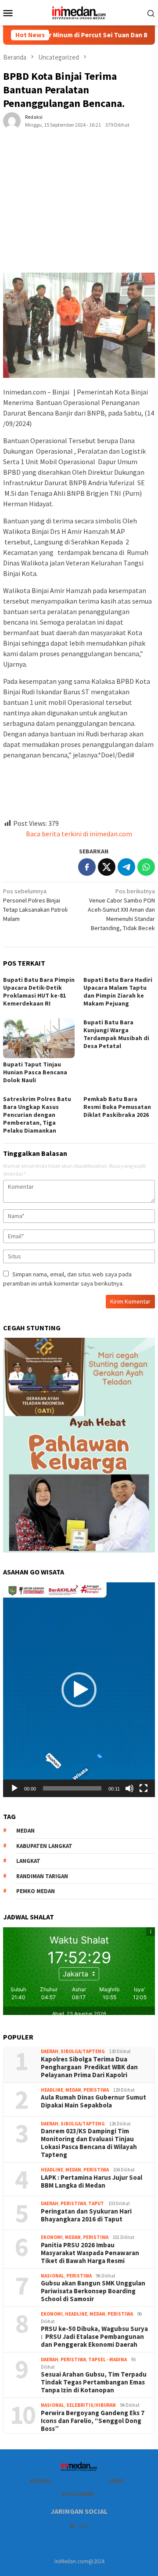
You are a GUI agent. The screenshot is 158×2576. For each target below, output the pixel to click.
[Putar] (14, 1788)
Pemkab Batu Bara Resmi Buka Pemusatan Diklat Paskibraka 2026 (117, 1107)
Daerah (50, 2051)
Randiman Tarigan (42, 1876)
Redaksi (41, 2481)
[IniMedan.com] (79, 12)
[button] (79, 1690)
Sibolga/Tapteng (83, 2051)
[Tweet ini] (107, 867)
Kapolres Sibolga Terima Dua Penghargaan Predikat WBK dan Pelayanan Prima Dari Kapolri (89, 2067)
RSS (83, 2526)
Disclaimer (78, 2494)
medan (25, 1831)
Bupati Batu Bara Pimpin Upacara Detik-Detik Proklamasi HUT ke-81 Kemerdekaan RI (39, 991)
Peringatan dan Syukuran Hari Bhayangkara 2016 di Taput (86, 2215)
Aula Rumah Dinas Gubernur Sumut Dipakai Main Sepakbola (93, 2101)
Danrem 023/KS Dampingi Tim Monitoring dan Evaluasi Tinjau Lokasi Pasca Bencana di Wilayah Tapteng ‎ (89, 2143)
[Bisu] (129, 1788)
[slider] (72, 1788)
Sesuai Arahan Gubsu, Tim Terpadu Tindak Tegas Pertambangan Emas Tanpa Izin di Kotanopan (94, 2382)
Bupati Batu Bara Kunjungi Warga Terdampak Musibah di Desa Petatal (116, 1034)
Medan (73, 2090)
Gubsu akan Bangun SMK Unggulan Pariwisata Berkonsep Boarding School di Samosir (93, 2291)
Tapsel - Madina (108, 2359)
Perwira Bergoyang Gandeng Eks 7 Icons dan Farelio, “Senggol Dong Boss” (93, 2421)
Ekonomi (52, 2237)
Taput (96, 2203)
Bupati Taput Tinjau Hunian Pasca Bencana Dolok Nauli (35, 1072)
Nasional (52, 2276)
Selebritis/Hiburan (91, 2405)
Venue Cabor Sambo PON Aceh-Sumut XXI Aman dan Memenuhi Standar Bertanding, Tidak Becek (121, 910)
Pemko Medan (36, 1891)
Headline (52, 2090)
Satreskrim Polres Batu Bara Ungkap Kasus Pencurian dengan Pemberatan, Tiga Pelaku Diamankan (37, 1115)
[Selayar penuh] (144, 1788)
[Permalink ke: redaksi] (12, 121)
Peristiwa (96, 2090)
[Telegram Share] (126, 867)
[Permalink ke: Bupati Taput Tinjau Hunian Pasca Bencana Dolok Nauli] (39, 1038)
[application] (79, 1690)
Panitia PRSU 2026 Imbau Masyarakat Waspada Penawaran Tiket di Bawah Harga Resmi (90, 2253)
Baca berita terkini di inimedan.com (79, 834)
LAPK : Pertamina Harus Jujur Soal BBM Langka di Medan (92, 2182)
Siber (116, 2481)
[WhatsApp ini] (146, 867)
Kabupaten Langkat (44, 1846)
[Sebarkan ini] (87, 867)
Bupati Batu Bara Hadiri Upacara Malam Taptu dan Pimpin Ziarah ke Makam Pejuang (118, 991)
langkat (28, 1861)
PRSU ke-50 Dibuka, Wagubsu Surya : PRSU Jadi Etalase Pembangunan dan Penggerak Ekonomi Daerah (94, 2337)
